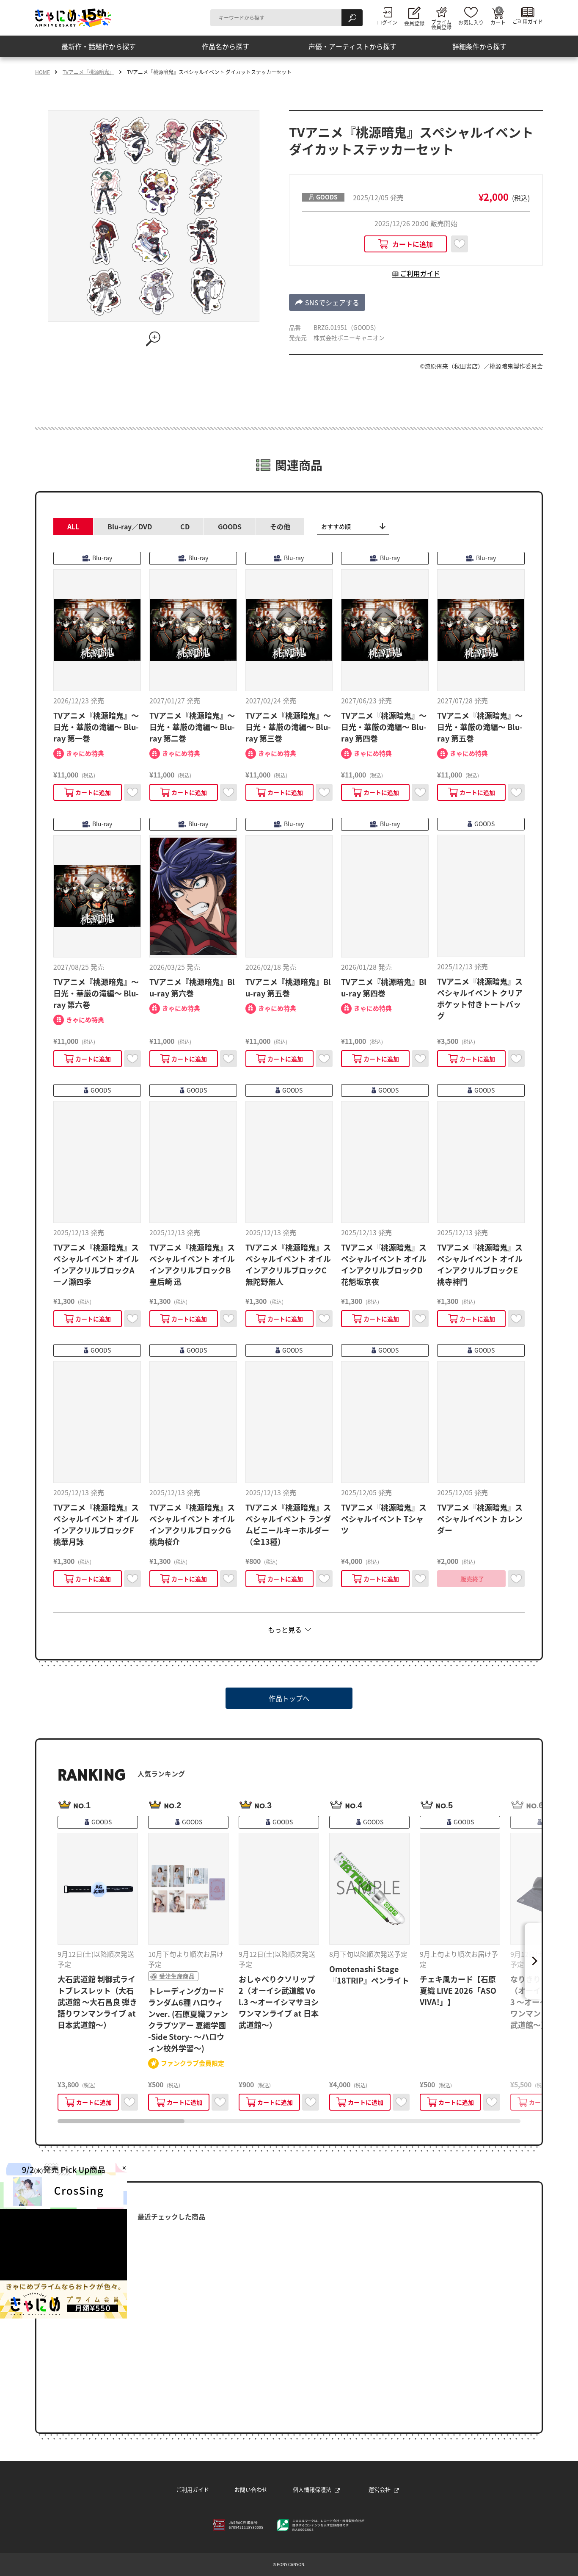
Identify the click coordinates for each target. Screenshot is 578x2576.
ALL (73, 526)
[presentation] (121, 2121)
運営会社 (380, 2489)
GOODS (230, 526)
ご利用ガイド (193, 2489)
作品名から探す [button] (226, 46)
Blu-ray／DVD (130, 526)
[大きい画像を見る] (154, 339)
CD (185, 526)
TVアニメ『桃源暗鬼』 (88, 72)
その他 (280, 526)
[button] (327, 302)
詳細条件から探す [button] (479, 46)
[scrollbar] (289, 2121)
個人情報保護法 (312, 2489)
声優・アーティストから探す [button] (352, 46)
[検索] (352, 18)
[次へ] (533, 1961)
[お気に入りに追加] (460, 244)
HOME (43, 72)
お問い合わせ (251, 2489)
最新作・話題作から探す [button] (99, 46)
